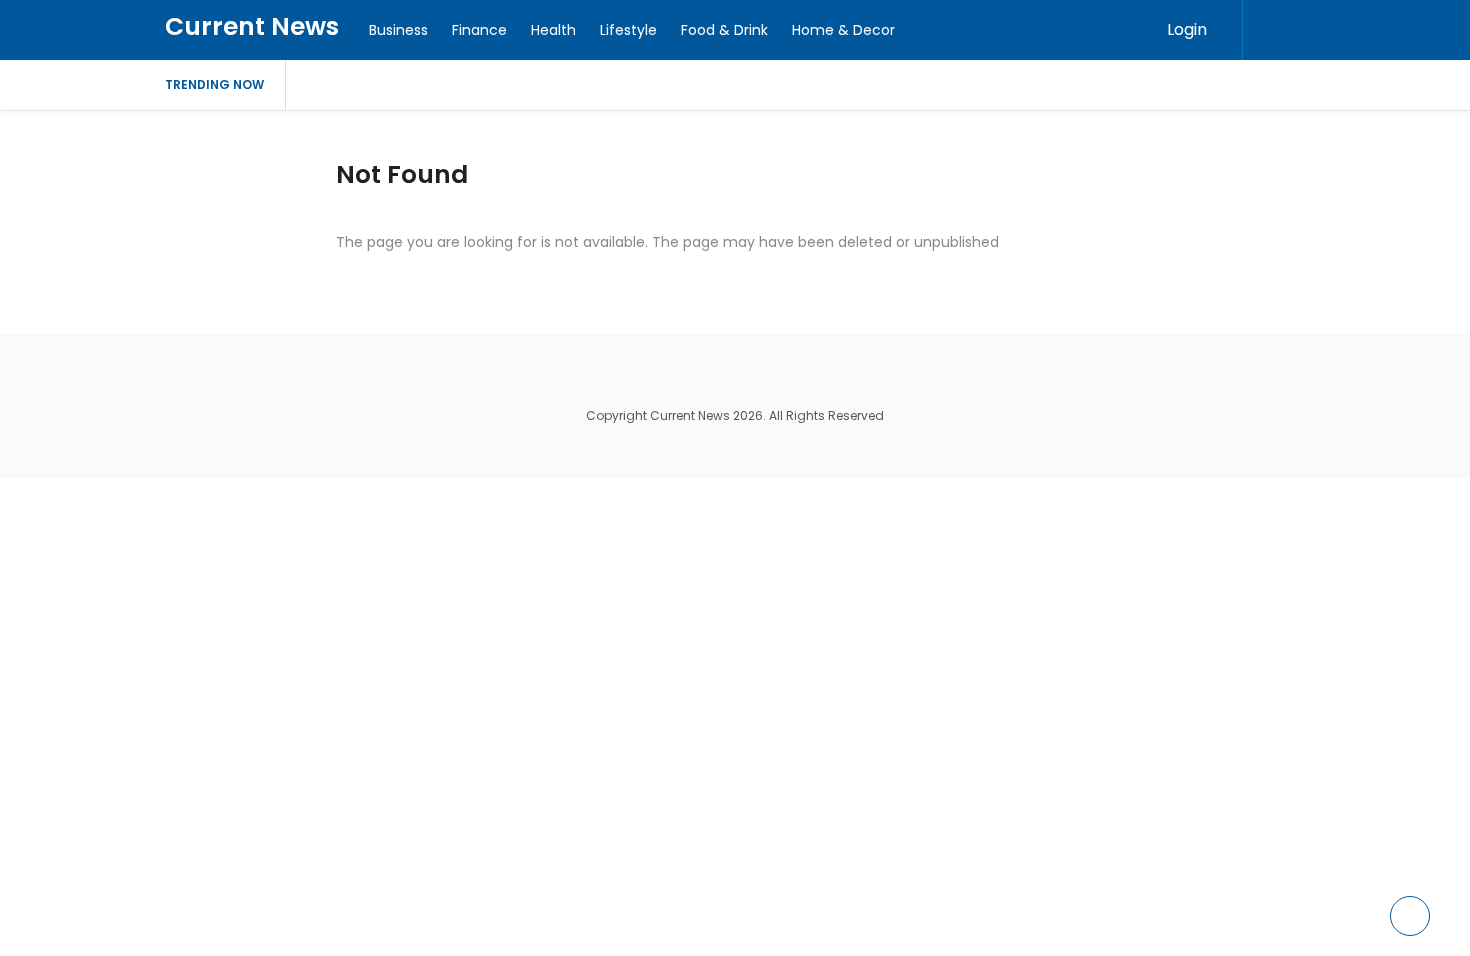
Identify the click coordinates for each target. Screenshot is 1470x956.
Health (553, 30)
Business (398, 30)
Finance (479, 30)
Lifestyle (628, 30)
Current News (252, 26)
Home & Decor (843, 30)
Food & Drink (724, 30)
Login (1187, 29)
